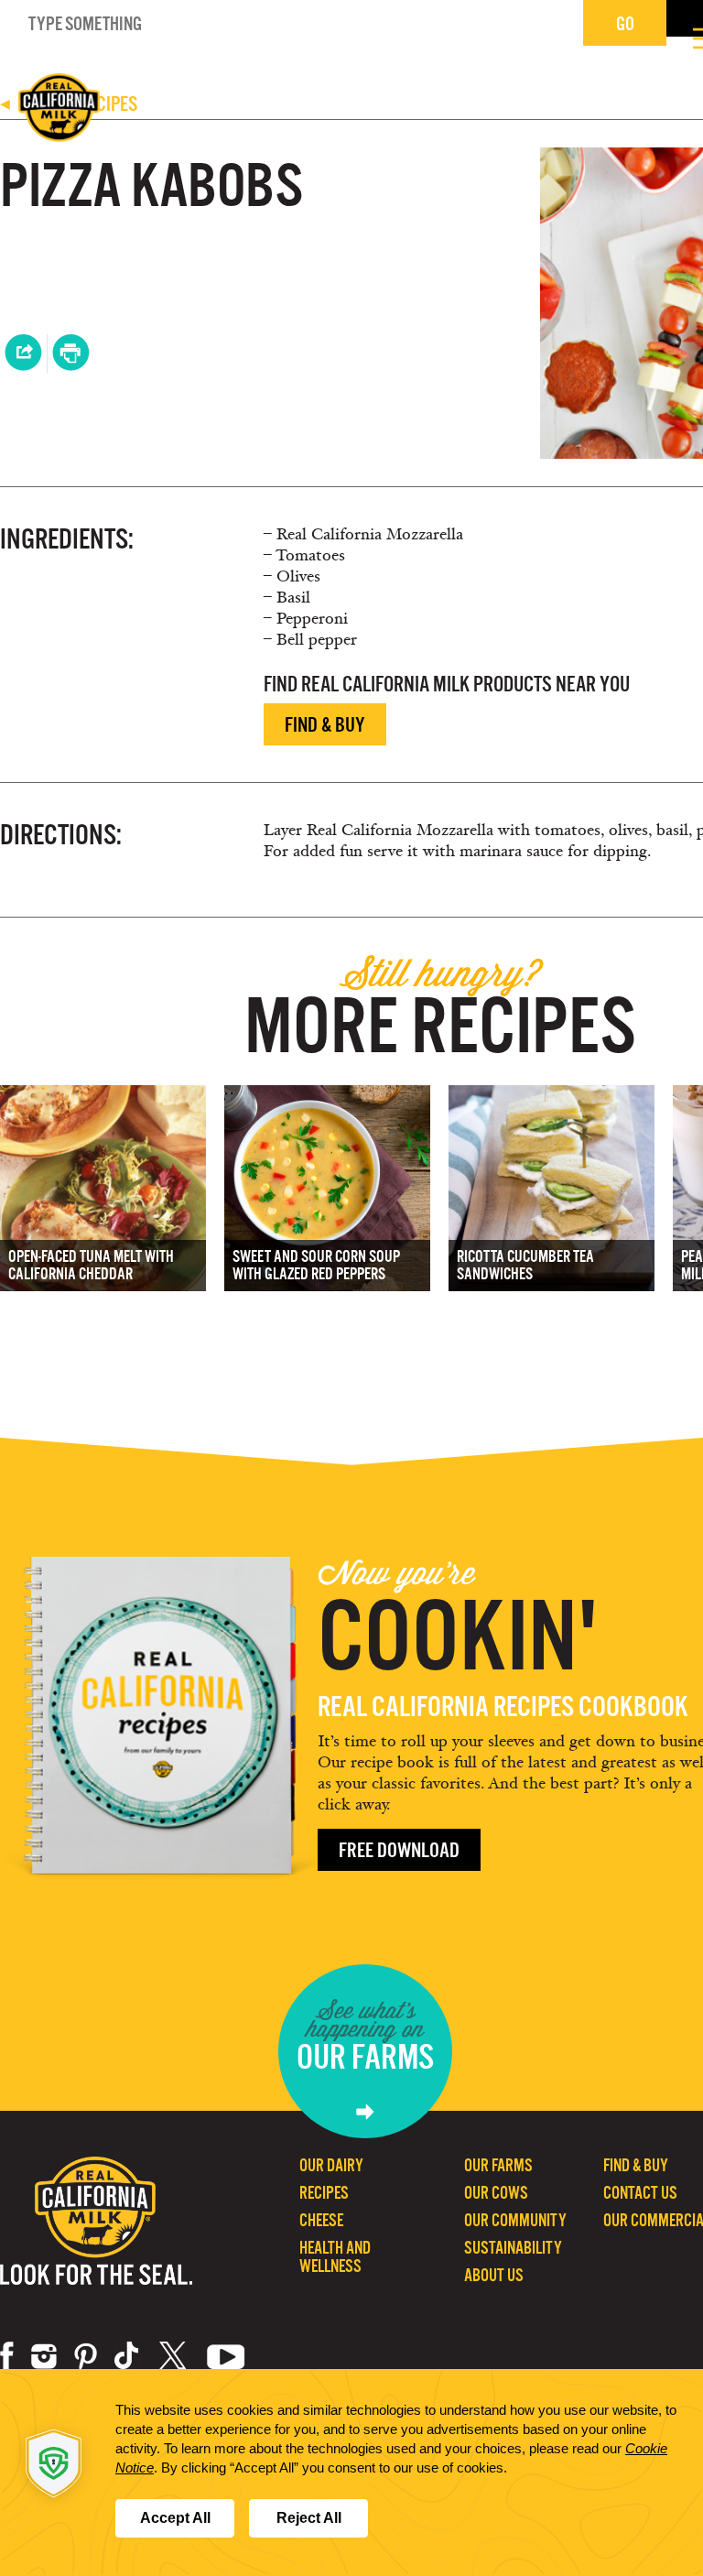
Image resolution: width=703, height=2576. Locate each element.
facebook (7, 2356)
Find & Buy (325, 725)
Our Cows (496, 2193)
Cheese (321, 2220)
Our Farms (498, 2165)
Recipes (324, 2193)
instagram (44, 2356)
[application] (351, 2473)
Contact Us (640, 2193)
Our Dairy (331, 2165)
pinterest (86, 2356)
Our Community (515, 2220)
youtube (226, 2356)
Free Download (399, 1850)
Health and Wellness (335, 2257)
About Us (494, 2275)
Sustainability (513, 2248)
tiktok (128, 2356)
